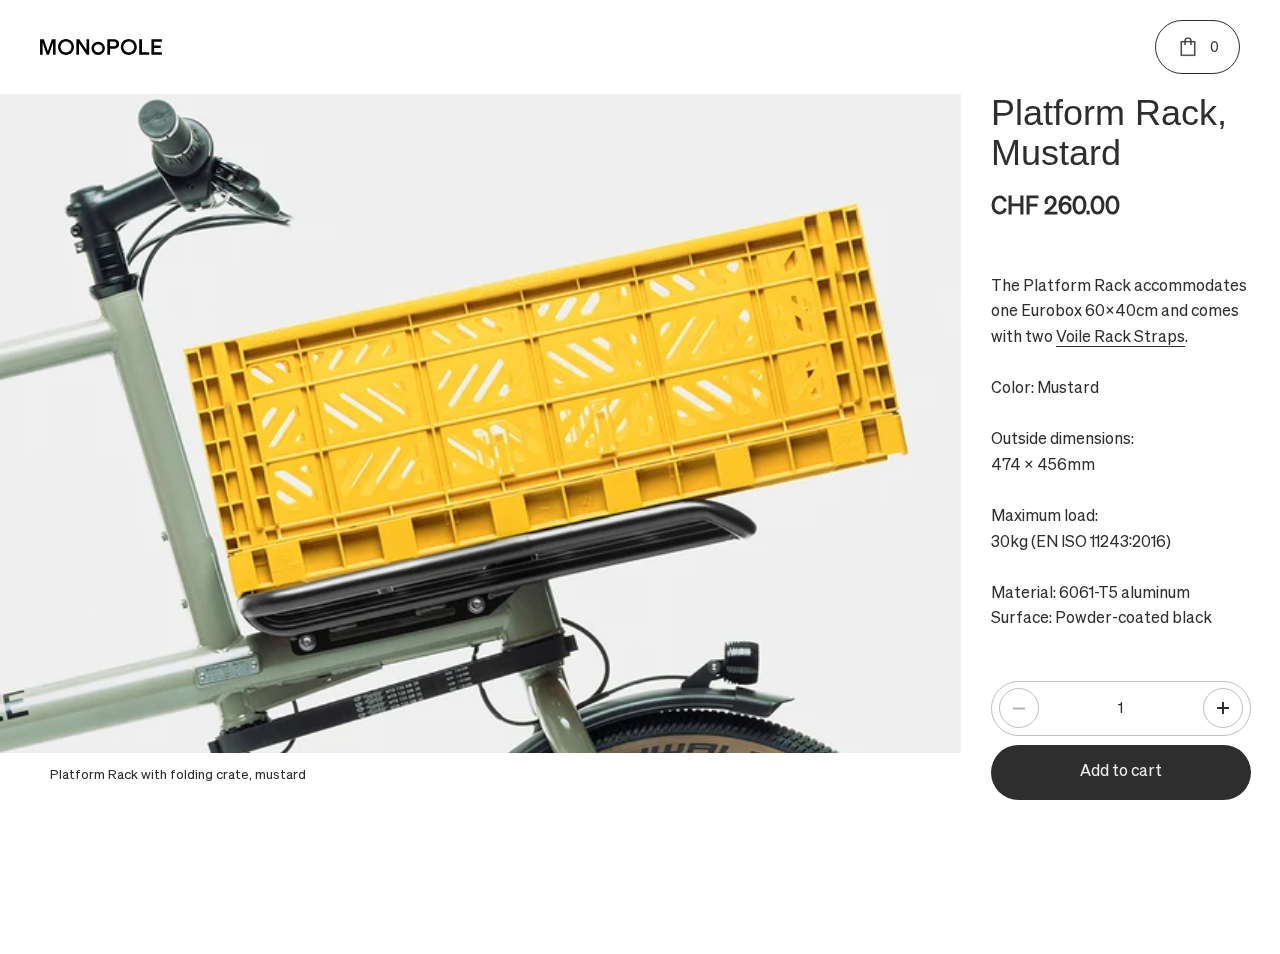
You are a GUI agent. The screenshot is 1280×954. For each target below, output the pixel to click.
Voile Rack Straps (1120, 338)
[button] (1223, 708)
